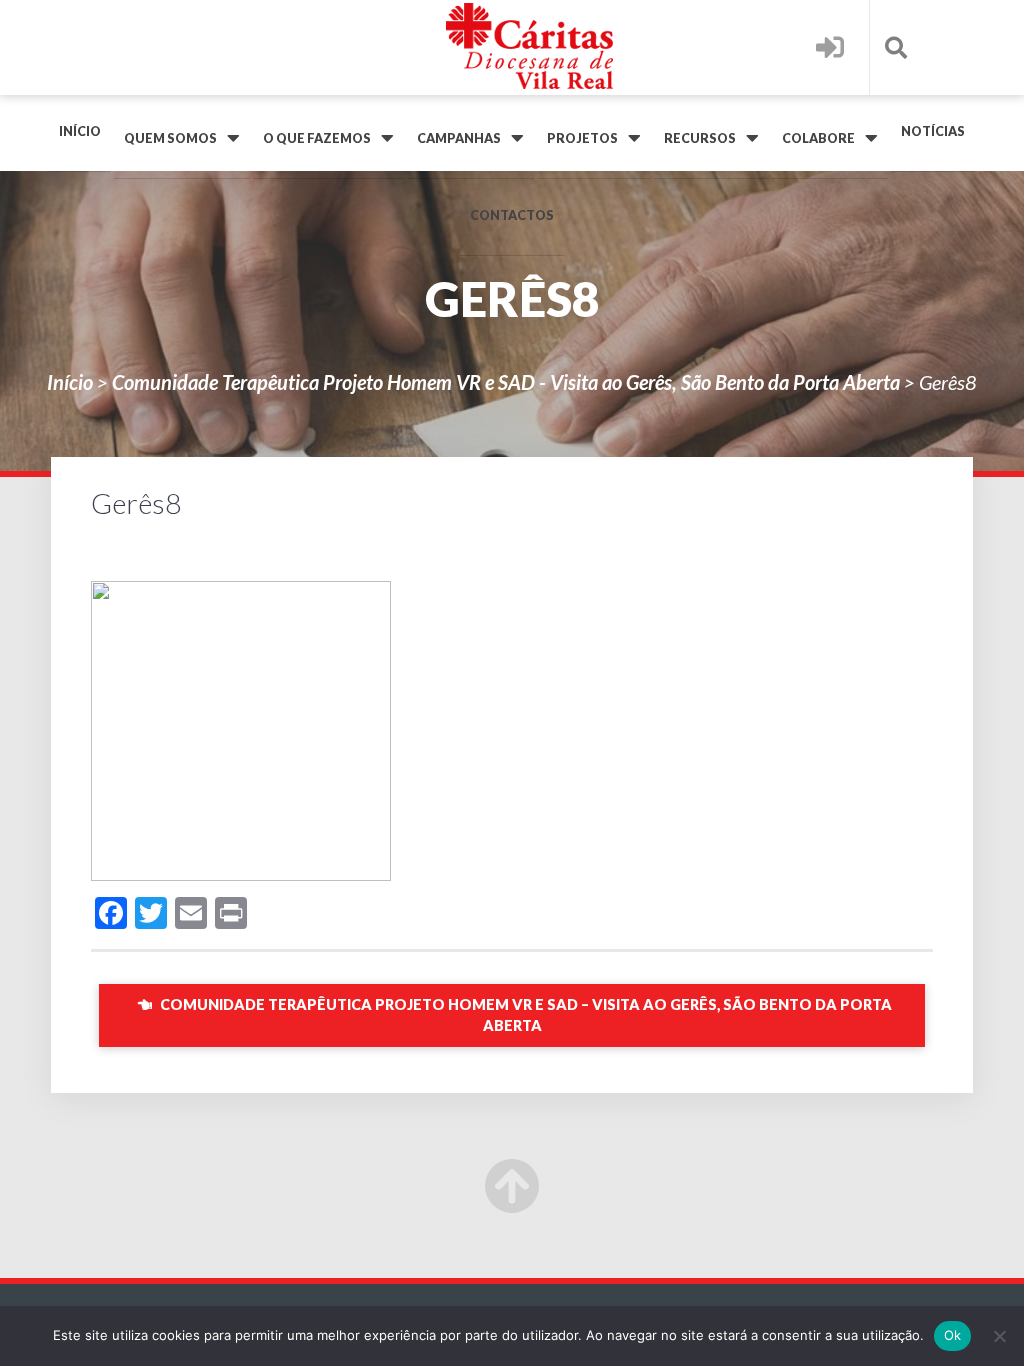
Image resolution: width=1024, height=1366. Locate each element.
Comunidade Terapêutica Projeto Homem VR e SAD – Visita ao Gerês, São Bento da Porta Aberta (524, 1015)
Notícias (933, 131)
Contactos (512, 215)
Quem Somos (170, 138)
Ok (953, 1335)
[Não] (999, 1336)
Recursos (700, 138)
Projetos (582, 138)
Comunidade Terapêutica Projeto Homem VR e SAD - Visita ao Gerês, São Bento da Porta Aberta (506, 382)
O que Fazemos (317, 138)
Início (80, 131)
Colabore (818, 138)
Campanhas (459, 138)
